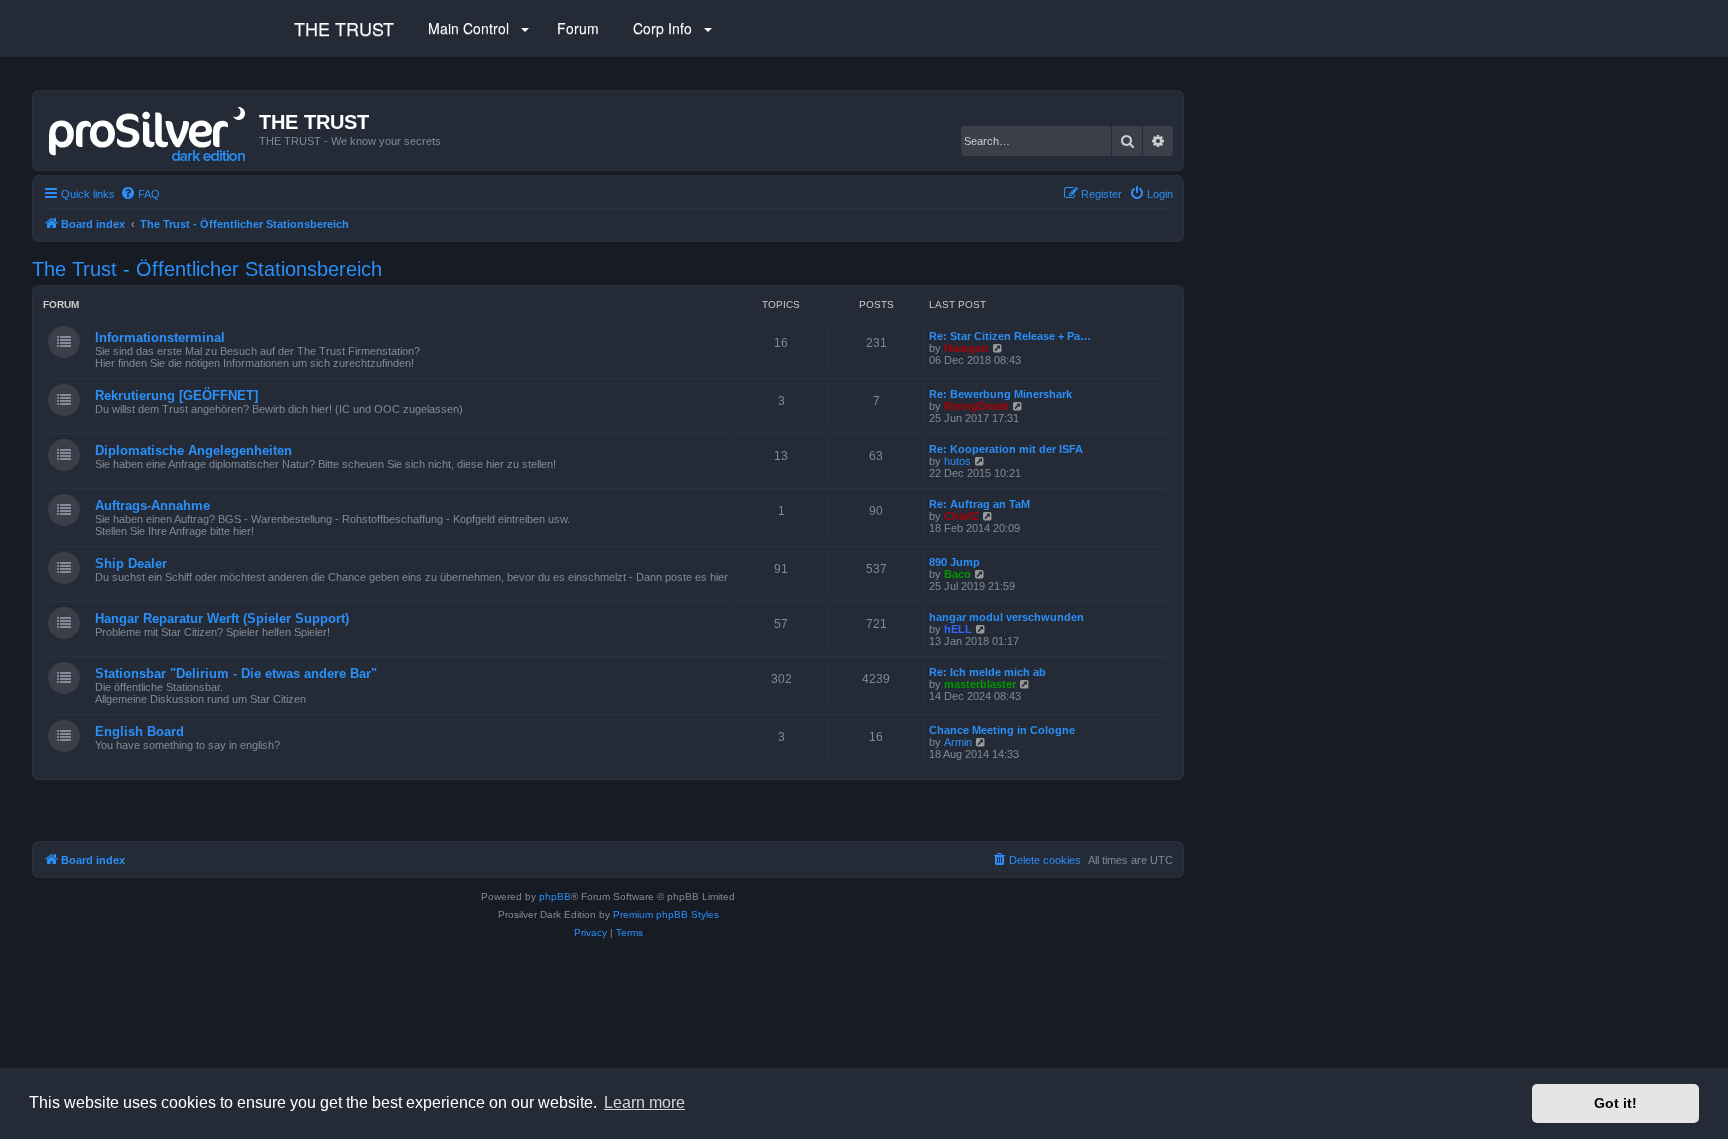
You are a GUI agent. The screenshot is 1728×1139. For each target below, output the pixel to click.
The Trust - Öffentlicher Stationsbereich (207, 269)
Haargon (966, 348)
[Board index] (148, 130)
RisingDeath (976, 406)
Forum (576, 28)
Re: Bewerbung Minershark (1000, 394)
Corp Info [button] (662, 28)
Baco (957, 574)
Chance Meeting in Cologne (1002, 730)
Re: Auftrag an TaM (979, 504)
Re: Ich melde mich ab (987, 672)
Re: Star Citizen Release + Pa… (1010, 336)
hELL (958, 629)
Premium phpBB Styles (666, 914)
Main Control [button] (468, 28)
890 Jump (954, 562)
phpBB (555, 896)
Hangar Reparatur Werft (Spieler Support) (222, 618)
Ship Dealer (131, 563)
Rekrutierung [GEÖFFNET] (176, 395)
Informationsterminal (160, 337)
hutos (957, 461)
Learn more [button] (644, 1102)
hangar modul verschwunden (1006, 617)
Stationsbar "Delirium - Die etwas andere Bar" (236, 673)
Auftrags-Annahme (152, 505)
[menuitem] (140, 194)
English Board (139, 731)
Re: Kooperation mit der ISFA (1006, 449)
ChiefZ (961, 516)
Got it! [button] (1615, 1103)
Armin (958, 742)
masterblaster (980, 684)
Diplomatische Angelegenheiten (193, 450)
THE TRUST (344, 28)
